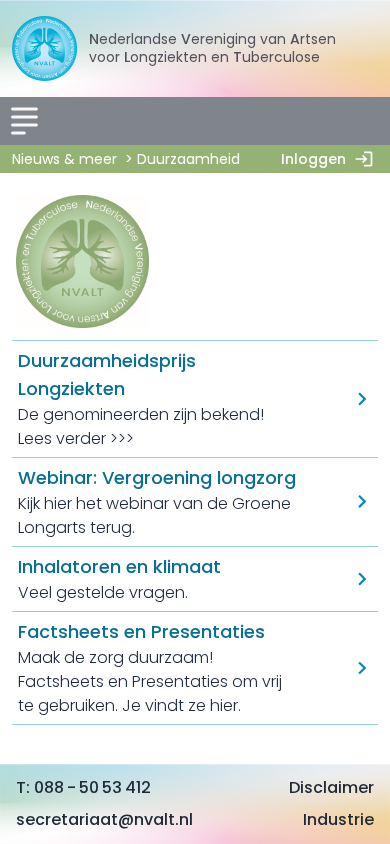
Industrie (338, 819)
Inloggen (313, 159)
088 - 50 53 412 (92, 787)
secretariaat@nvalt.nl (104, 819)
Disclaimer (331, 787)
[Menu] (24, 121)
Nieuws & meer (64, 159)
